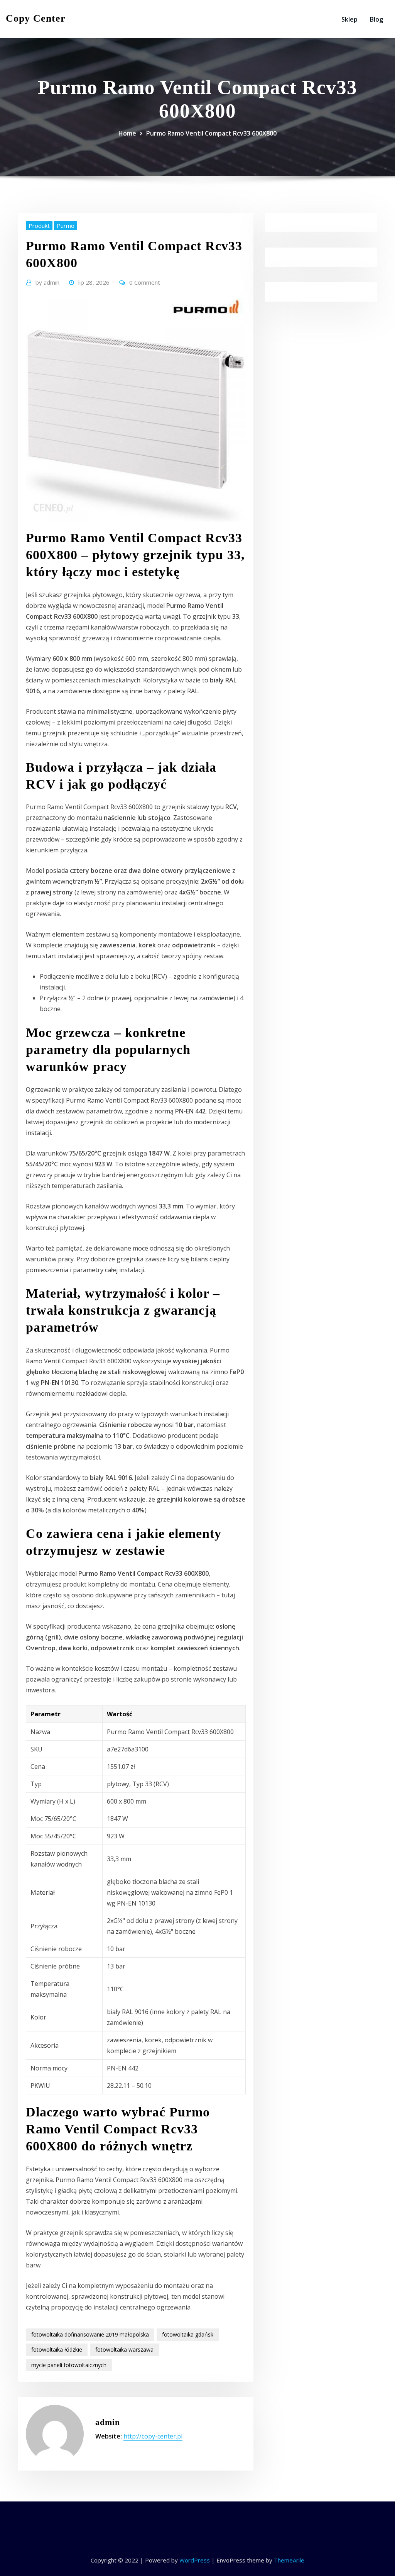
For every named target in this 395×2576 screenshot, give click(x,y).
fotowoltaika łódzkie (57, 2349)
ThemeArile (289, 2560)
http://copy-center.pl (153, 2436)
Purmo (66, 226)
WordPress (195, 2560)
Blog (376, 19)
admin (47, 282)
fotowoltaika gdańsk (188, 2334)
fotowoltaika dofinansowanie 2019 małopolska (90, 2334)
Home (127, 133)
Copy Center (36, 18)
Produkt (39, 226)
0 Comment (145, 282)
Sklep (349, 19)
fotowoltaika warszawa (124, 2349)
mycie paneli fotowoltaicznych (69, 2365)
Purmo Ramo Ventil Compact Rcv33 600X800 (211, 133)
